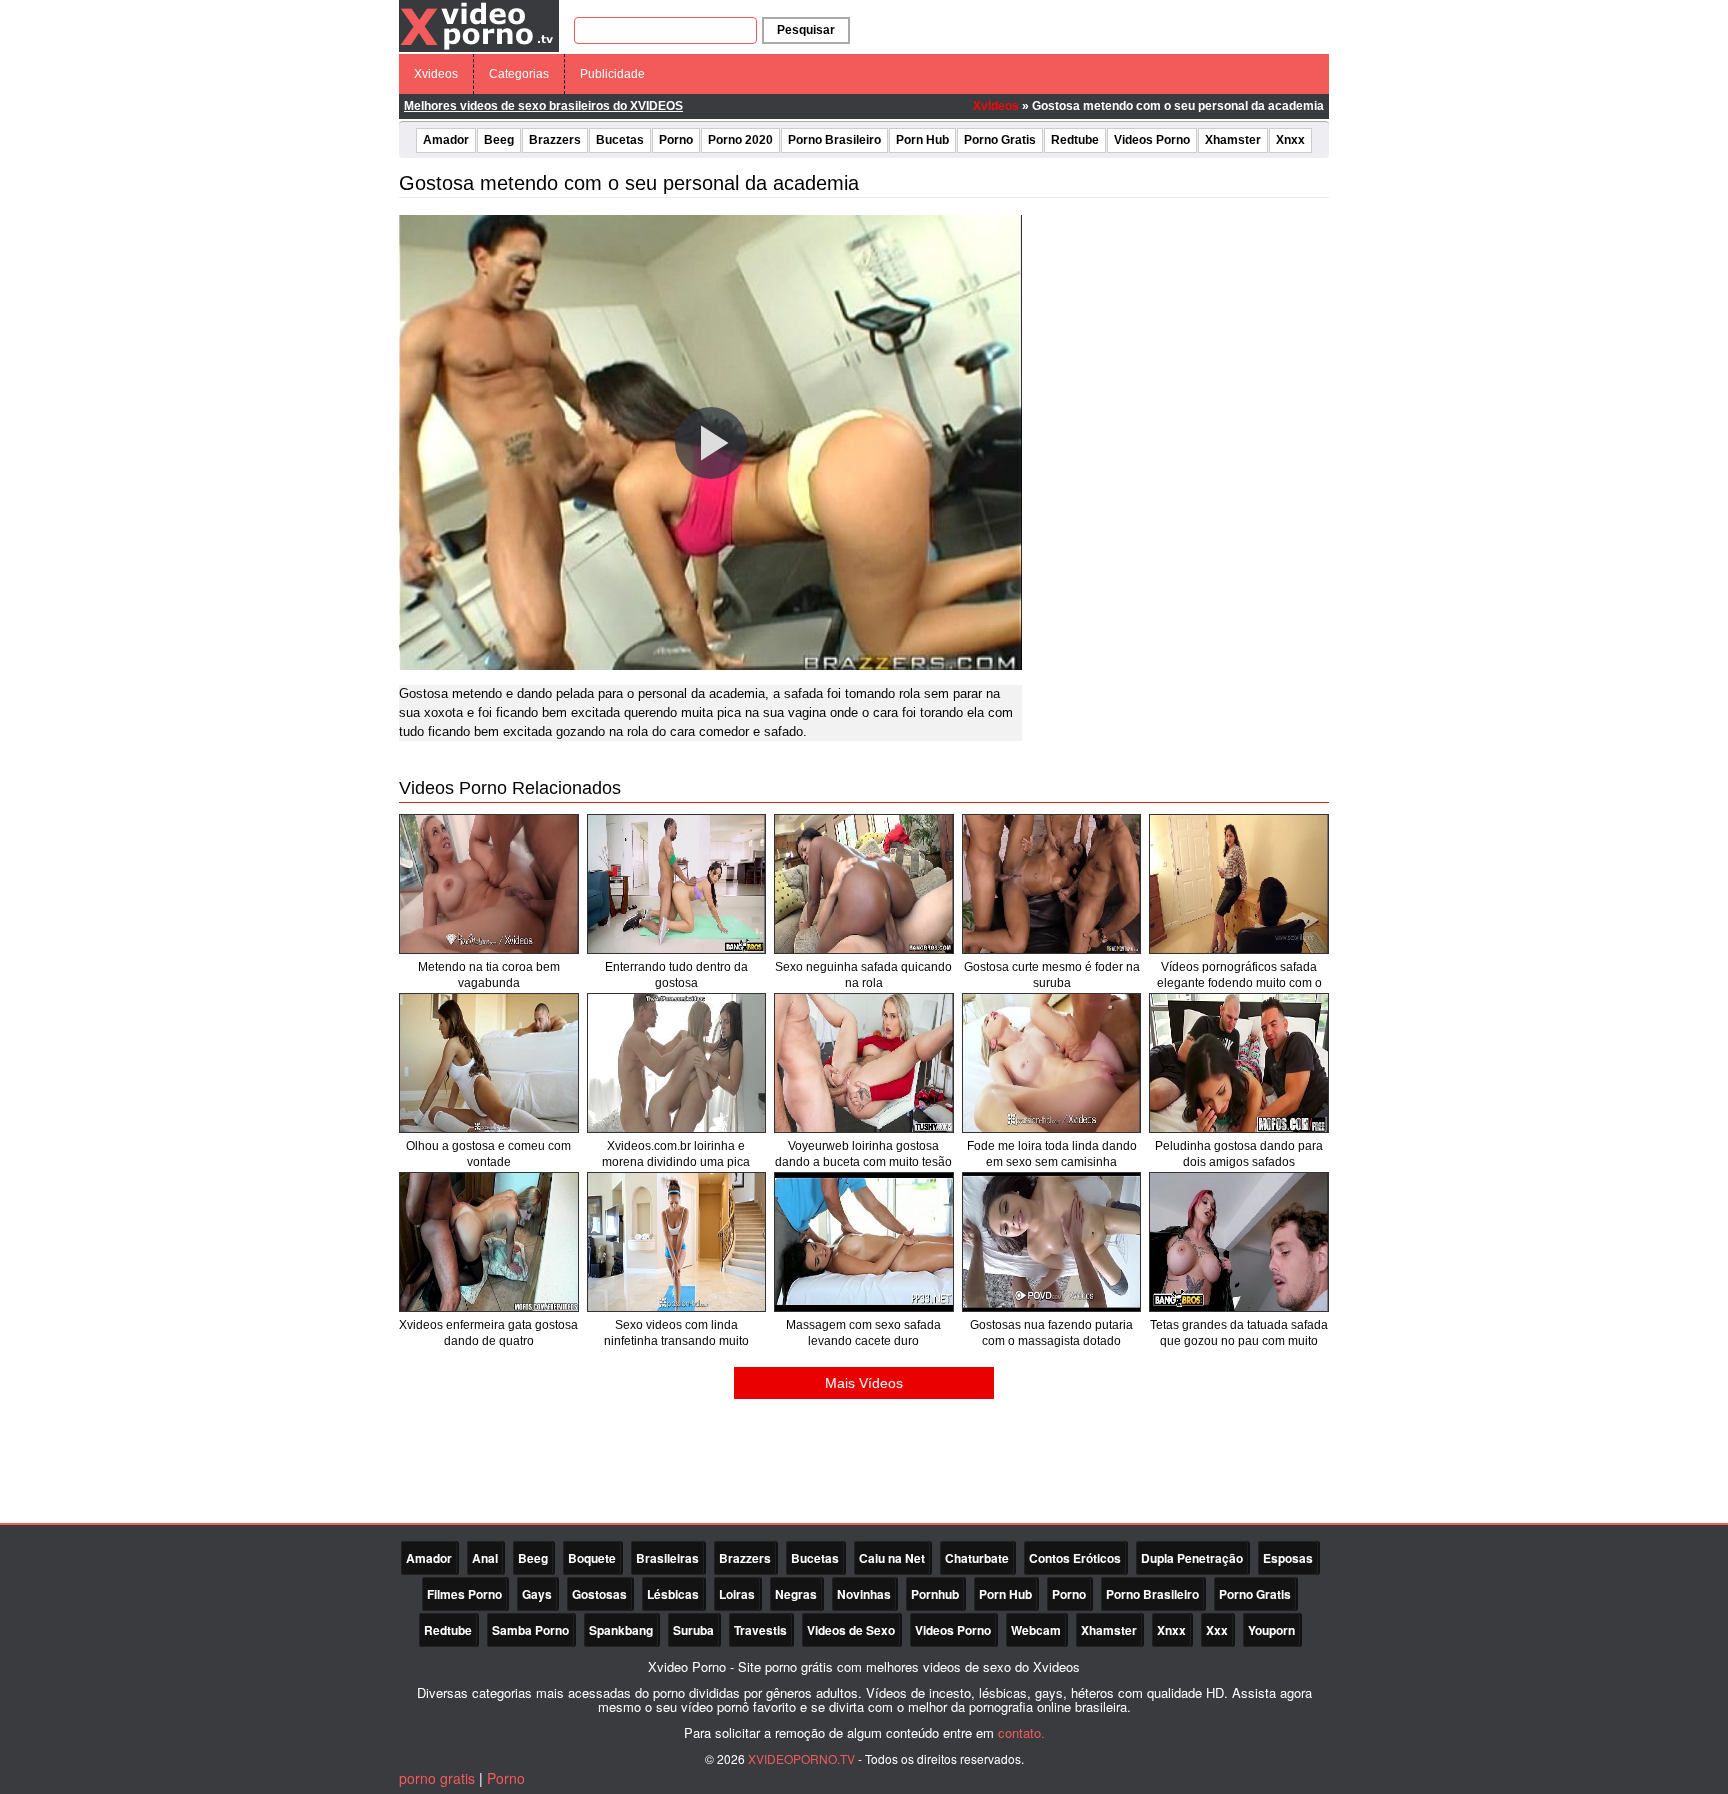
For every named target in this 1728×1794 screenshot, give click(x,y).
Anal (485, 1558)
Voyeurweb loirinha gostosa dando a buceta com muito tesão (863, 1154)
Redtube (1075, 140)
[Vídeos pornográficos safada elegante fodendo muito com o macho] (1239, 884)
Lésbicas (673, 1594)
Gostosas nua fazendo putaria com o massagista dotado (1051, 1333)
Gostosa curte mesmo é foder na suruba (1052, 975)
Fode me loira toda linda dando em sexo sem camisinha (1052, 1154)
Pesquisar (806, 30)
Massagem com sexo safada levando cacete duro (863, 1333)
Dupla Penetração (1192, 1558)
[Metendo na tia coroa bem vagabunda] (489, 884)
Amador (446, 140)
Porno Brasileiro (834, 140)
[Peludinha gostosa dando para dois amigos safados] (1239, 1063)
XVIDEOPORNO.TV (801, 1758)
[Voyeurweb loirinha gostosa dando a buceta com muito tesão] (864, 1063)
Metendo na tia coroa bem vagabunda (489, 975)
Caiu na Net (892, 1558)
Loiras (737, 1594)
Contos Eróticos (1075, 1558)
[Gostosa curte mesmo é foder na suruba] (1052, 884)
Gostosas (599, 1594)
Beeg (499, 140)
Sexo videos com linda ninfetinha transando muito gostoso (676, 1341)
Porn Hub (922, 140)
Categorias (519, 74)
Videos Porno (1152, 140)
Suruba (693, 1630)
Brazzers (555, 140)
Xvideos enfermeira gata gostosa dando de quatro (488, 1333)
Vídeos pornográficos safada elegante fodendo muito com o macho (1239, 983)
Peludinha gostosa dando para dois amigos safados (1239, 1154)
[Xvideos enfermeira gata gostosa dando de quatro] (489, 1242)
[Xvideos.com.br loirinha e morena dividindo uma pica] (677, 1063)
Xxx (1217, 1630)
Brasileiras (667, 1558)
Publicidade (612, 74)
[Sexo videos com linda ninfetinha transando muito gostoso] (677, 1242)
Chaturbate (977, 1558)
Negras (796, 1594)
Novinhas (864, 1594)
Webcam (1036, 1630)
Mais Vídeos (864, 1383)
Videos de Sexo (851, 1630)
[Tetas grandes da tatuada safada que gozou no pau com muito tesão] (1239, 1242)
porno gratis (437, 1778)
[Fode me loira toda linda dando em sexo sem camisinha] (1052, 1063)
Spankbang (621, 1630)
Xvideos (436, 74)
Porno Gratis (1000, 140)
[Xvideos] (479, 25)
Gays (537, 1594)
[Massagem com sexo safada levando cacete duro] (864, 1242)
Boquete (592, 1558)
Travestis (760, 1630)
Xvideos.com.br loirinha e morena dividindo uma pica (676, 1154)
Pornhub (935, 1594)
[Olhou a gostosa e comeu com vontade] (489, 1063)
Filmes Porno (464, 1594)
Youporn (1271, 1630)
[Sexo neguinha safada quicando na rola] (864, 884)
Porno (676, 140)
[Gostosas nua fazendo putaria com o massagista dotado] (1052, 1242)
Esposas (1288, 1558)
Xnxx (1290, 140)
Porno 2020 (740, 140)
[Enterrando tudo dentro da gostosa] (677, 884)
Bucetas (620, 140)
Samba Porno (530, 1630)
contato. (1021, 1732)
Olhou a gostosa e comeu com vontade (488, 1154)
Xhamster (1233, 140)
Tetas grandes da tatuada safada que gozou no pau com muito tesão (1239, 1341)
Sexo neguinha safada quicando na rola (863, 975)
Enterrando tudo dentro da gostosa (676, 975)
